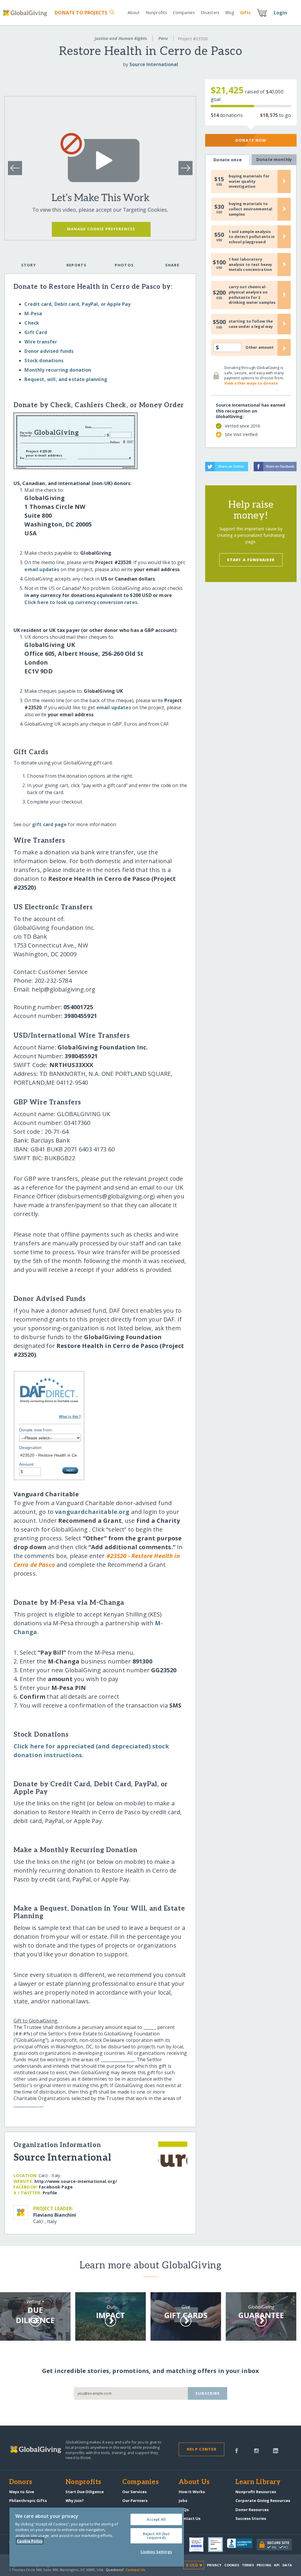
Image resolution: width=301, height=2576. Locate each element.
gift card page (49, 824)
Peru (163, 38)
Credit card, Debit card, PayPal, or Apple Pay (77, 304)
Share (172, 265)
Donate (81, 13)
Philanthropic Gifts (28, 2500)
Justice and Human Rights (121, 38)
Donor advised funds (49, 351)
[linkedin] (276, 2450)
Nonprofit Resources (256, 2492)
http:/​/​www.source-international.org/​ (76, 2181)
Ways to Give (22, 2492)
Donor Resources (252, 2510)
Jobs (183, 2500)
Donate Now (251, 140)
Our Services (134, 2492)
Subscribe (208, 2393)
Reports (76, 265)
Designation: (31, 1448)
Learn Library (258, 2482)
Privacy (214, 2565)
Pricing (264, 2565)
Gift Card (36, 332)
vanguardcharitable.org (92, 1512)
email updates (42, 569)
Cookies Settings (156, 2552)
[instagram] (256, 2450)
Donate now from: (36, 1430)
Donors (21, 2482)
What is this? (70, 1417)
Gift (245, 12)
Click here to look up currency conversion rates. (81, 602)
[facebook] (237, 2450)
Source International (154, 64)
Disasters (210, 12)
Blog (230, 12)
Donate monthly (274, 159)
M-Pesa (33, 313)
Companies (184, 12)
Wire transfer (41, 342)
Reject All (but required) (156, 2536)
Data (287, 2565)
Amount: (27, 1464)
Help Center (201, 2449)
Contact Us (190, 2518)
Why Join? (75, 2500)
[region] (97, 2537)
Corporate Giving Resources (263, 2500)
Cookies (232, 2565)
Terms (248, 2565)
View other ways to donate (251, 383)
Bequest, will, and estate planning (66, 379)
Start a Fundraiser (251, 560)
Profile (50, 2193)
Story (29, 265)
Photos (124, 265)
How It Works (192, 2492)
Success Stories (251, 2518)
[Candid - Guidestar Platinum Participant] (218, 2545)
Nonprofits (156, 12)
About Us (194, 2482)
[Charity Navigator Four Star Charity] (198, 2545)
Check (32, 323)
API (277, 2565)
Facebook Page (56, 2187)
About (134, 12)
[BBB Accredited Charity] (242, 2545)
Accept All (156, 2519)
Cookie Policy (30, 2541)
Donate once (228, 160)
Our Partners (135, 2500)
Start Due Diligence (85, 2492)
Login (280, 13)
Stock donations (44, 360)
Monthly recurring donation (58, 370)
